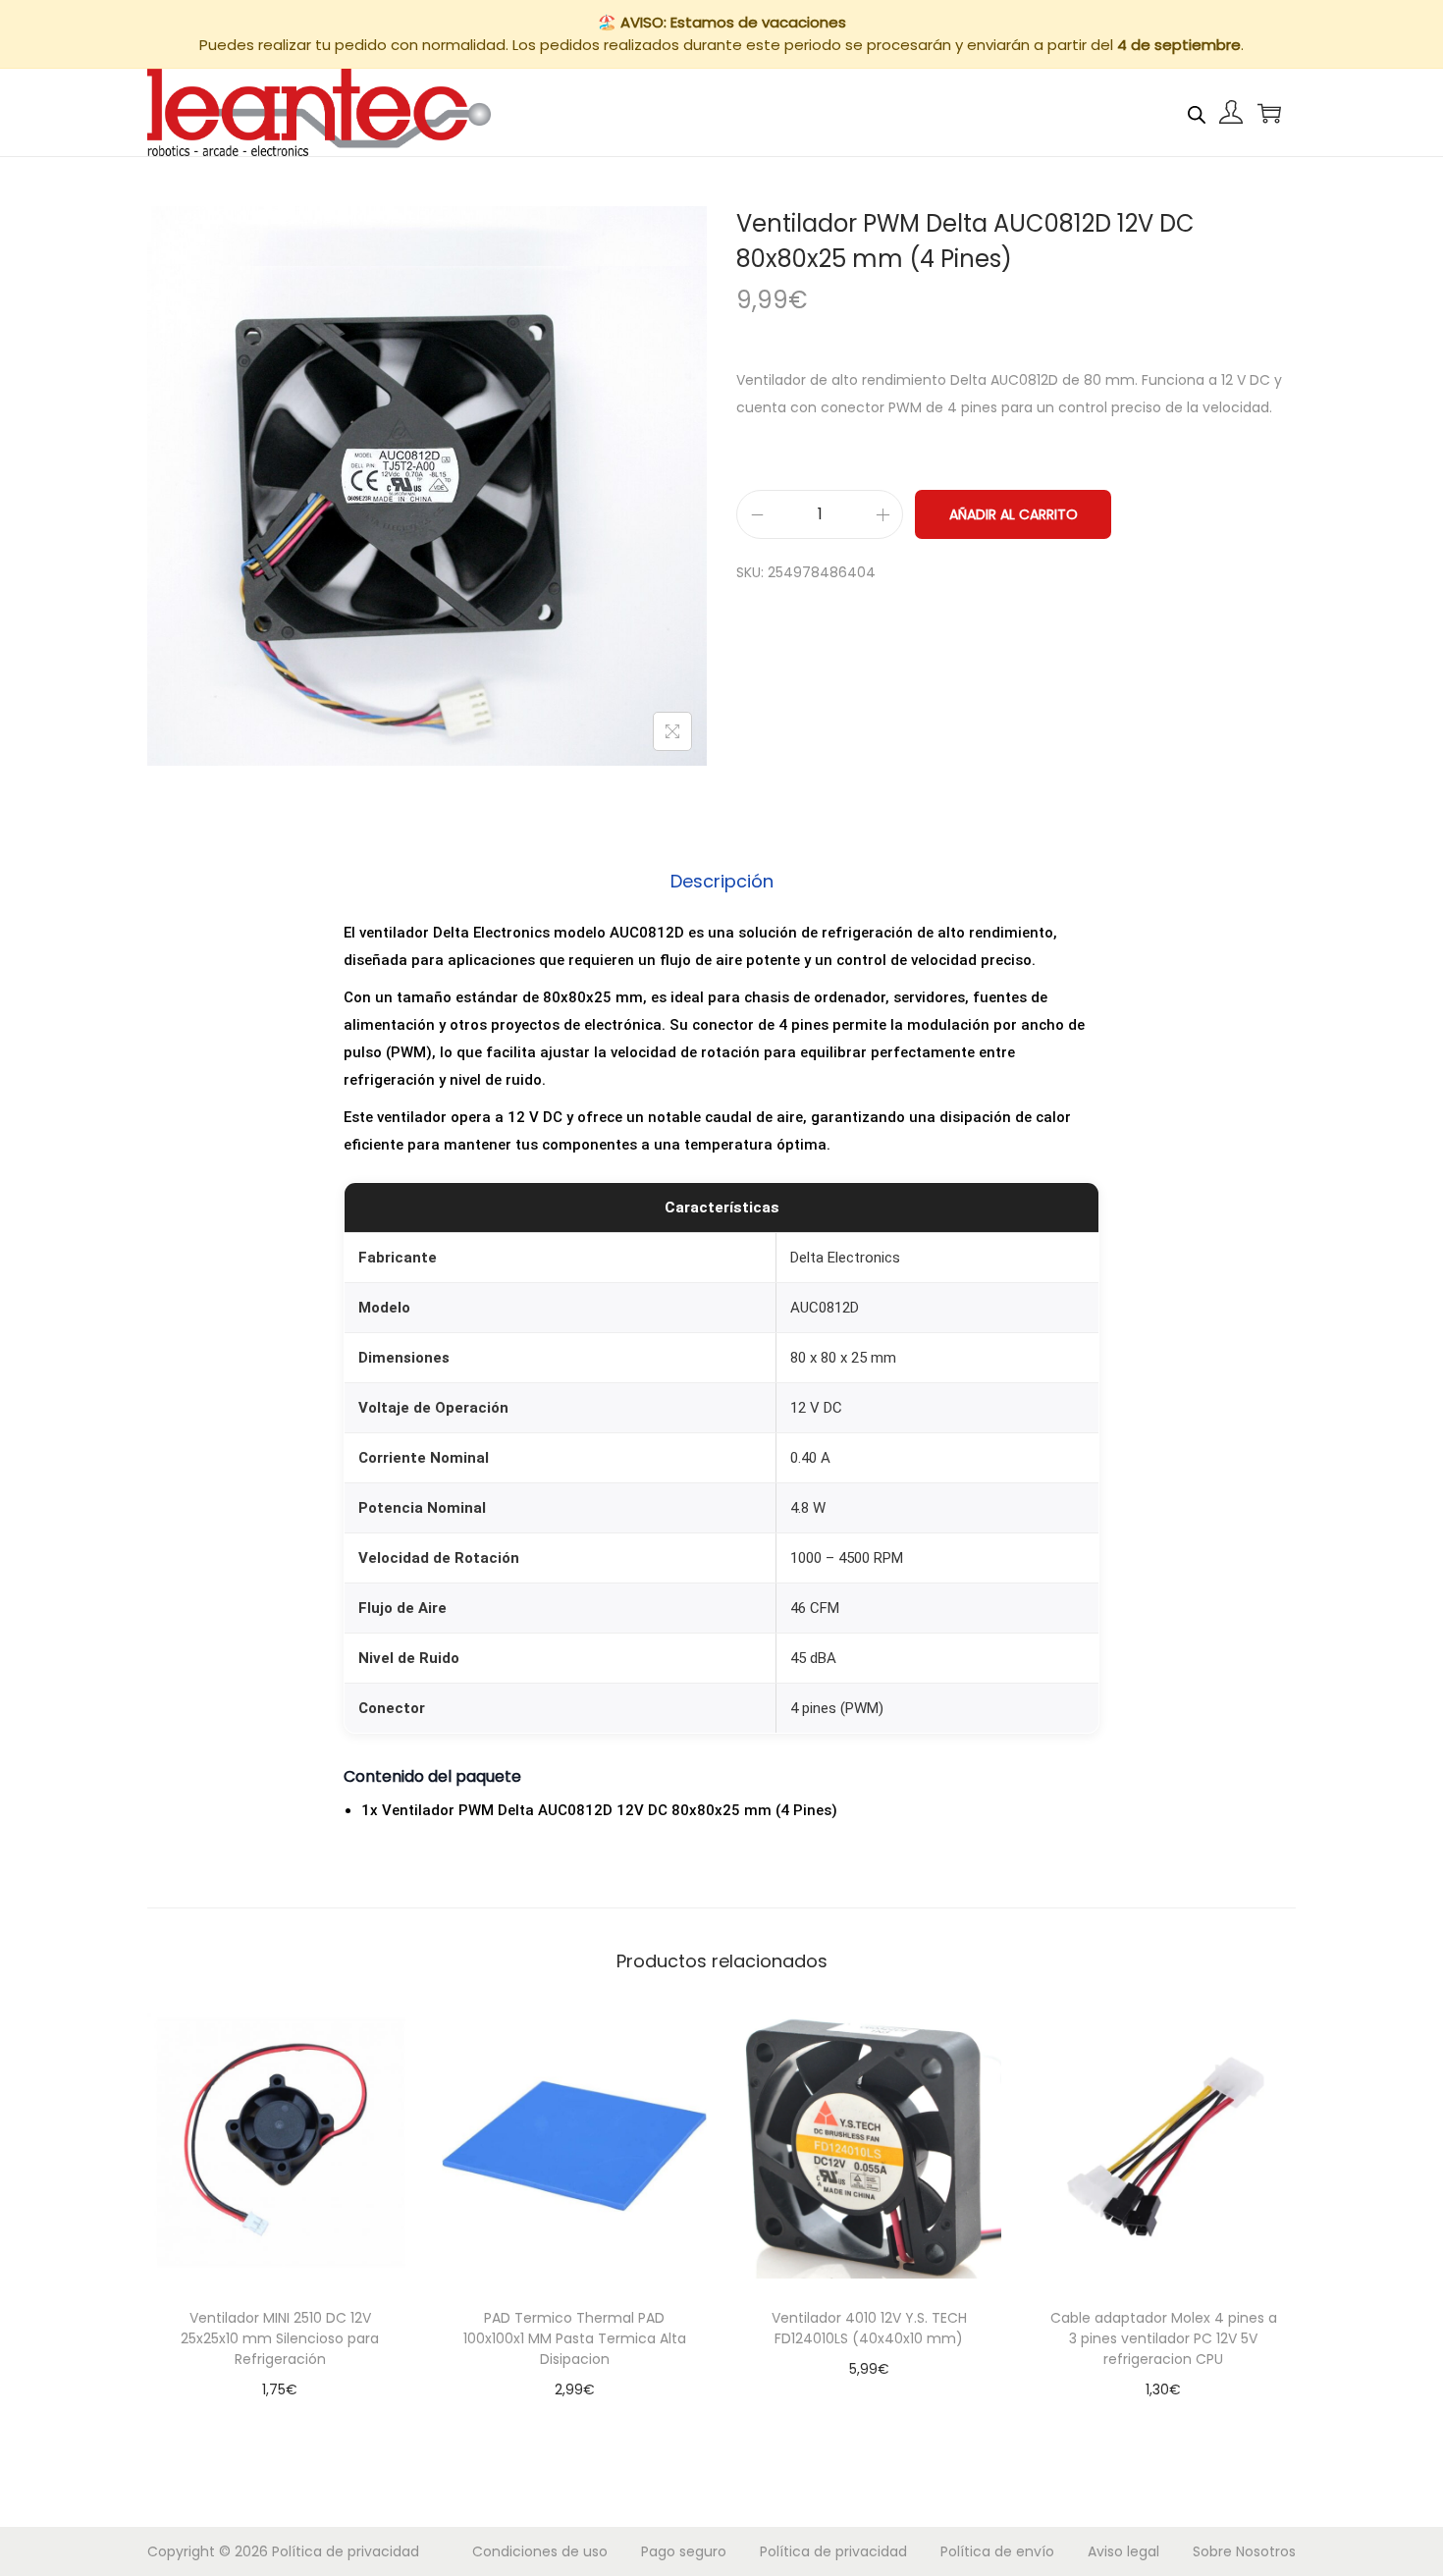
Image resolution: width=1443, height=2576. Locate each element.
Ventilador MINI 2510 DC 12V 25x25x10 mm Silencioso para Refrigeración (280, 2338)
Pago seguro (684, 2551)
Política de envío (997, 2551)
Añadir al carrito (1014, 514)
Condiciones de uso (540, 2551)
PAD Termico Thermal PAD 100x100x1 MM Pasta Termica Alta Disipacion (575, 2338)
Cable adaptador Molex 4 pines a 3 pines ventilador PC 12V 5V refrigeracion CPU (1164, 2338)
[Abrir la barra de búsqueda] (1197, 112)
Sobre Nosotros (1244, 2551)
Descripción (722, 881)
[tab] (722, 882)
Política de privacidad (346, 2551)
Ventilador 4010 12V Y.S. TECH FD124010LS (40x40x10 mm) (869, 2328)
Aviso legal (1123, 2551)
